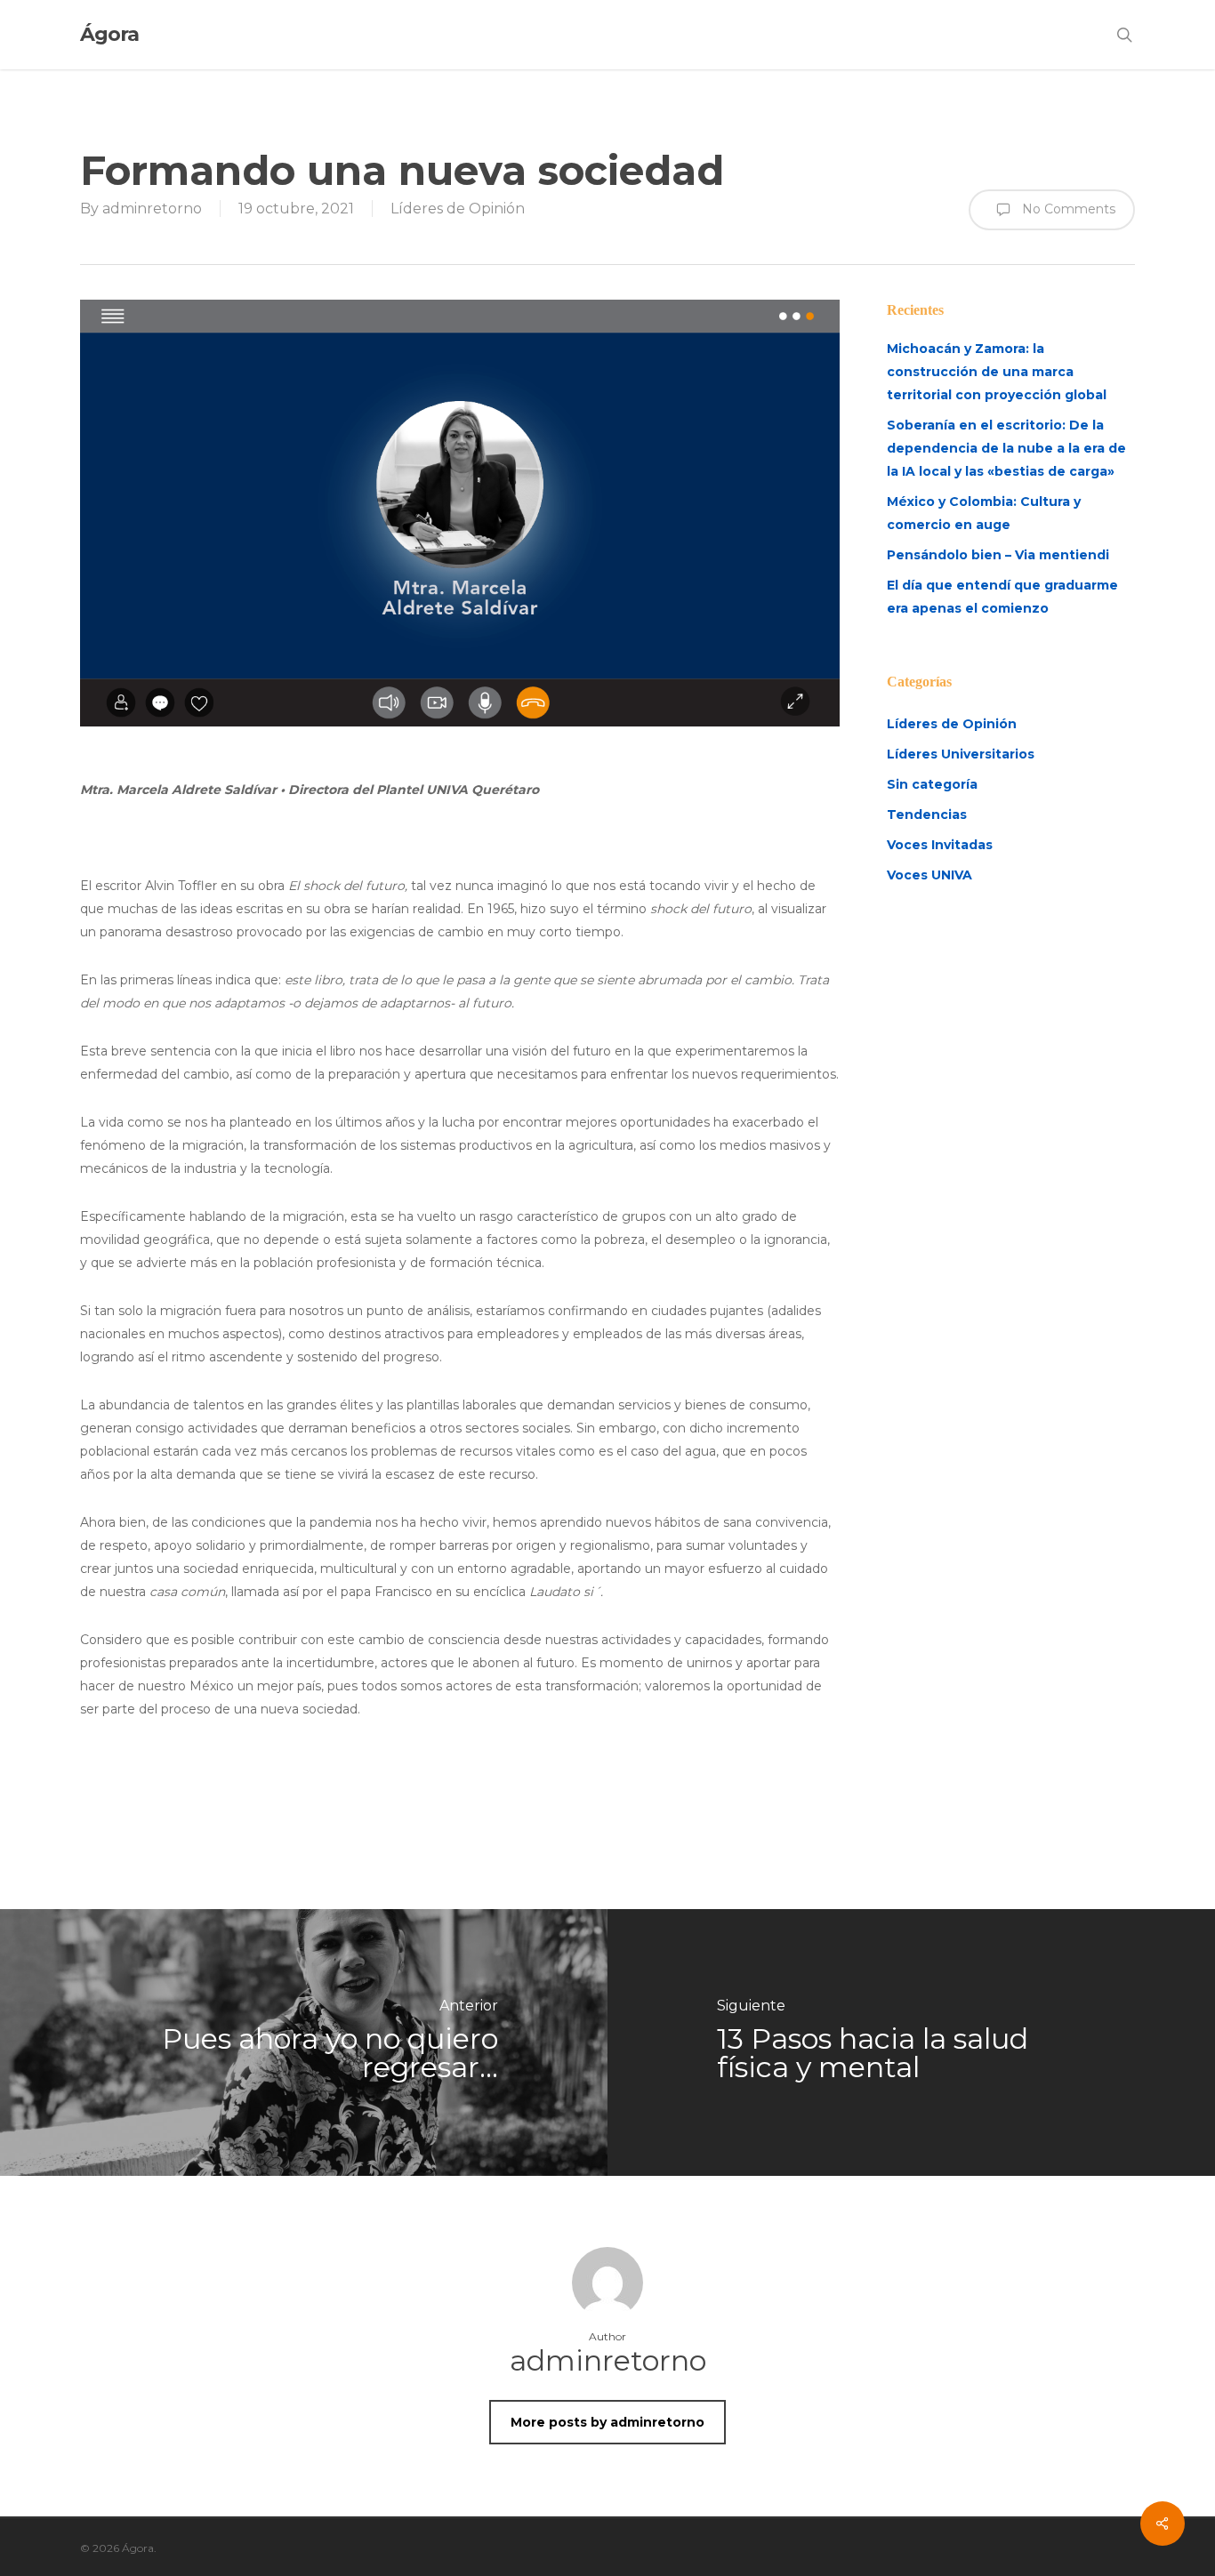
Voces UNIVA (929, 875)
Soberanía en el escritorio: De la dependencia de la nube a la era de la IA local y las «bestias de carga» (1006, 448)
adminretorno (152, 209)
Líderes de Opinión (458, 209)
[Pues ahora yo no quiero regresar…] (304, 2042)
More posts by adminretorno (607, 2422)
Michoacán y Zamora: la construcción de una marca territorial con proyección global (997, 372)
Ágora (109, 35)
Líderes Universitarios (961, 754)
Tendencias (927, 815)
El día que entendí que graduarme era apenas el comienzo (1002, 597)
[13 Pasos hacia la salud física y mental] (911, 2042)
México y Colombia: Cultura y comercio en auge (984, 513)
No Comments (1067, 208)
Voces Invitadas (940, 845)
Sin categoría (932, 784)
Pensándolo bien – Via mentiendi (998, 555)
